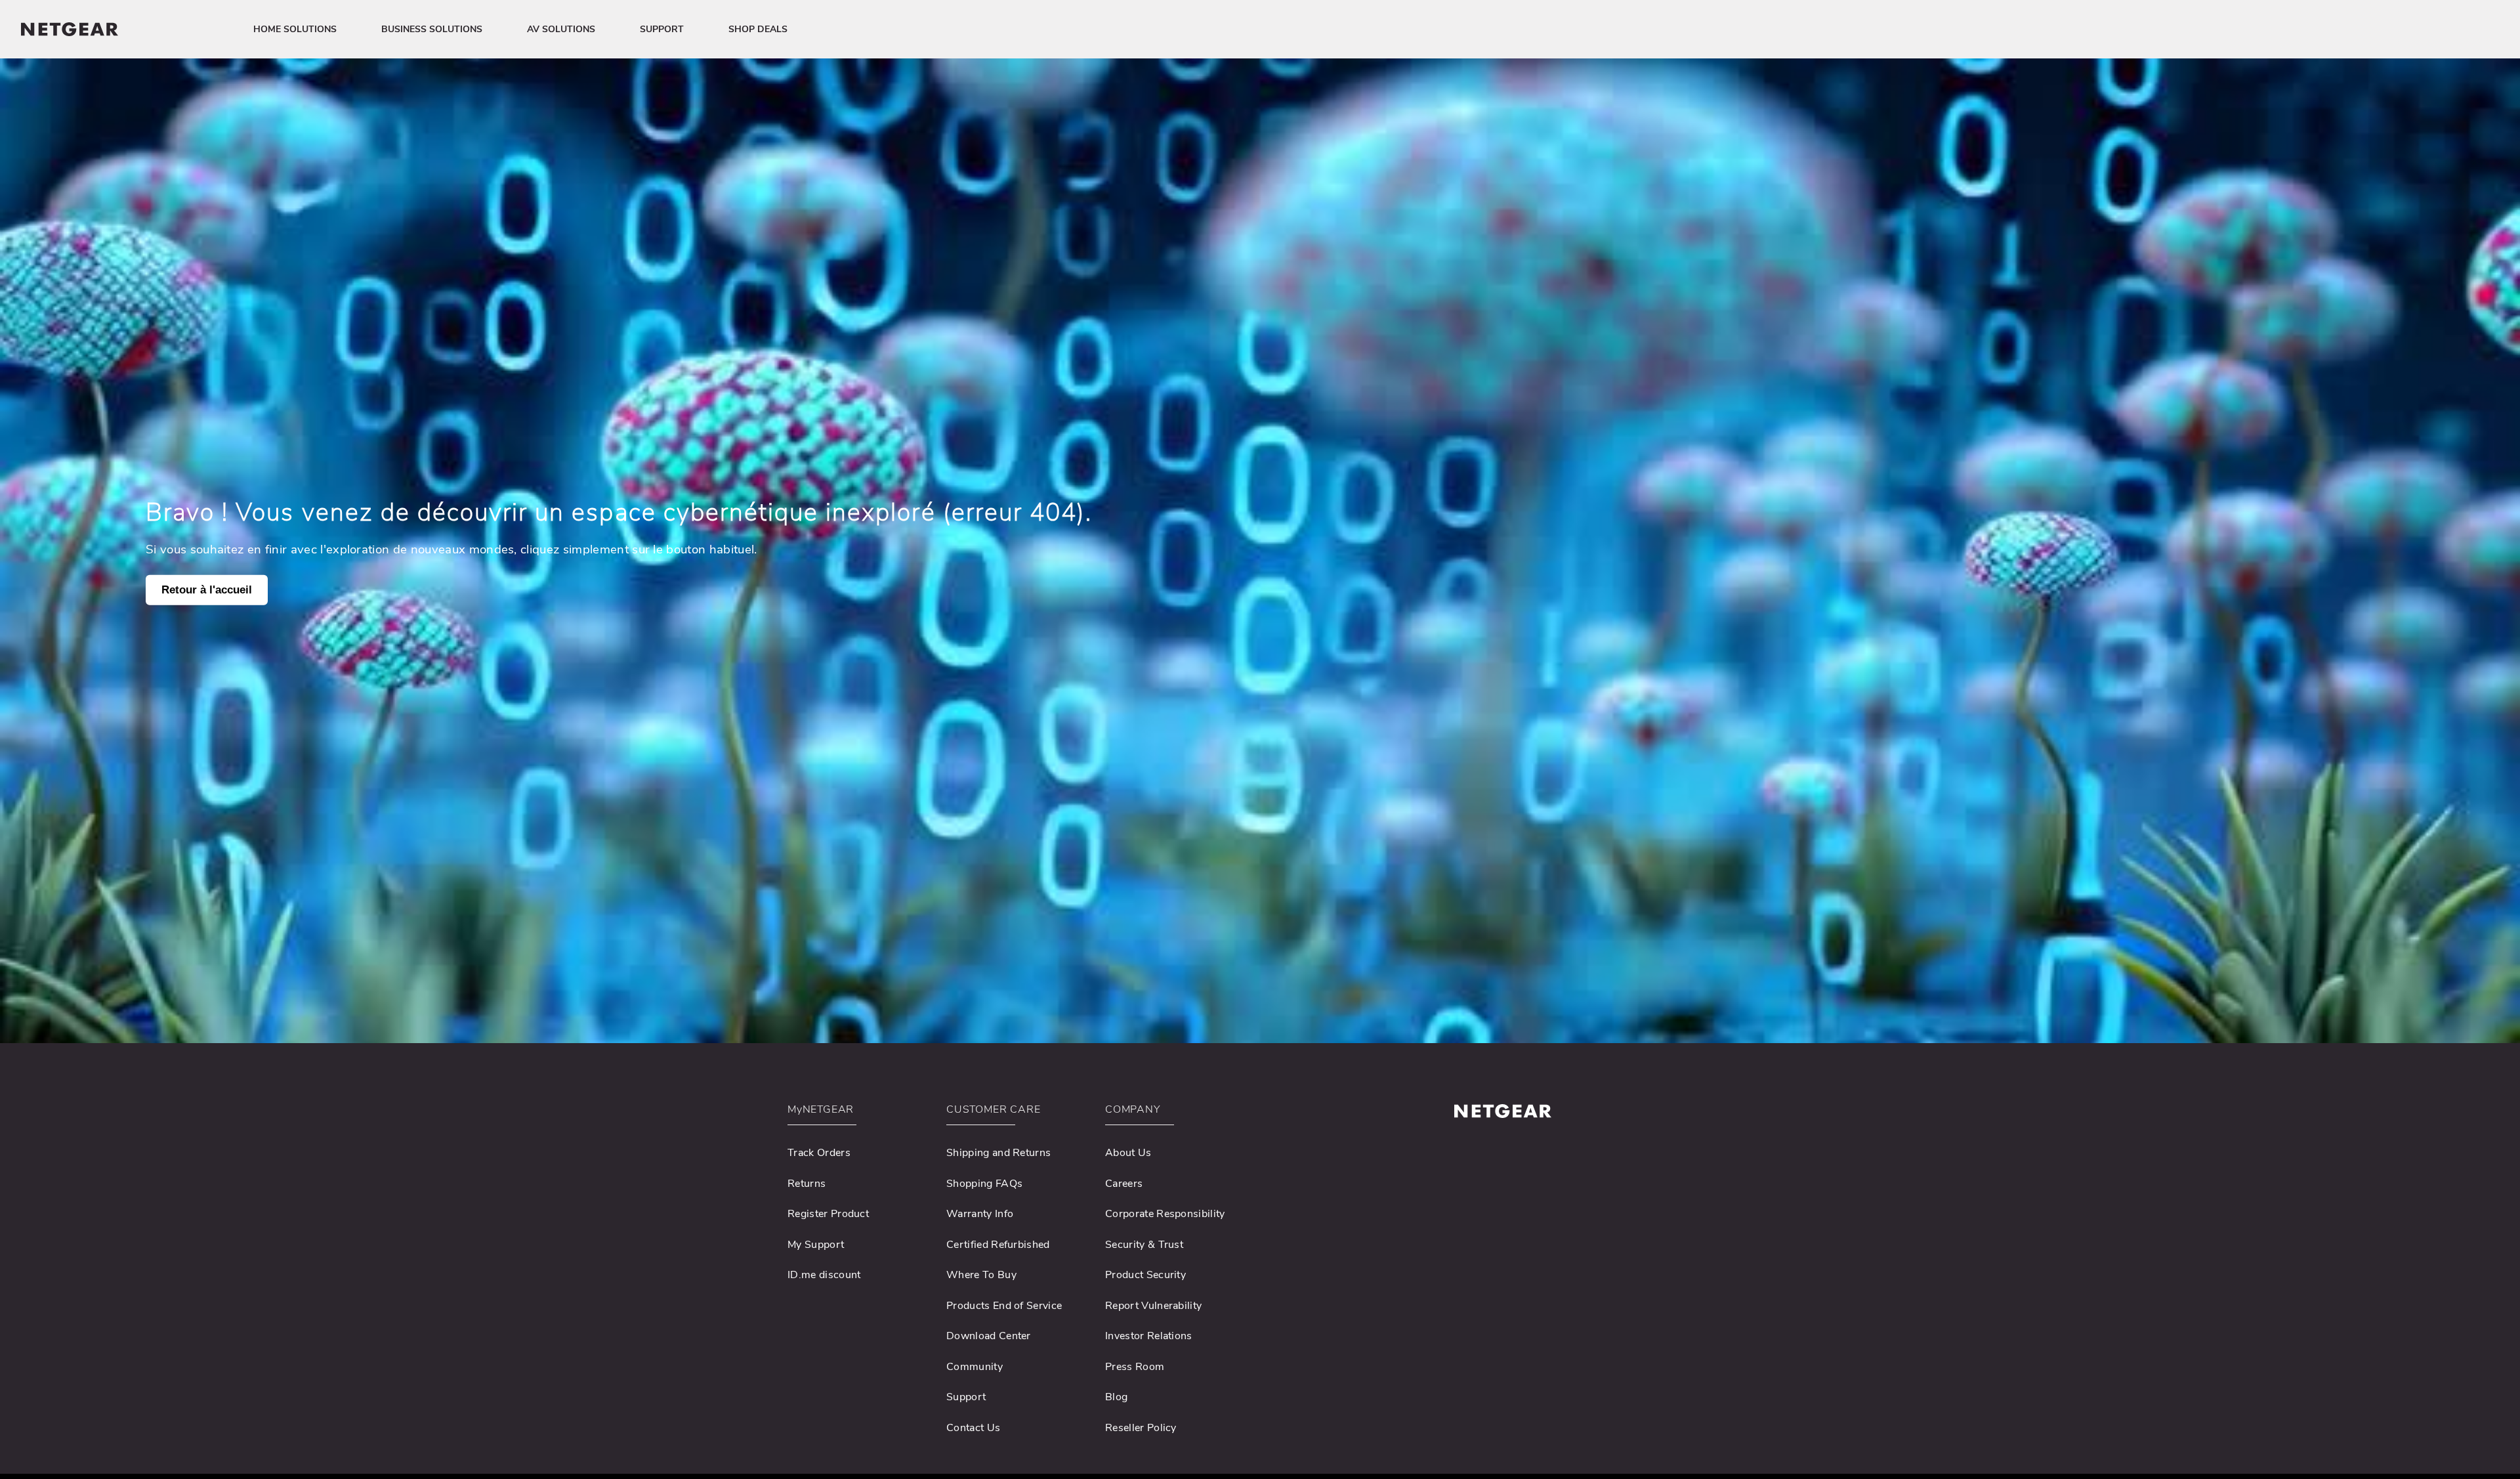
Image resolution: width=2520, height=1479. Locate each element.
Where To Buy (981, 1275)
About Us (1128, 1153)
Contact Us (973, 1428)
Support (966, 1397)
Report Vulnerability (1153, 1306)
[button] (858, 1113)
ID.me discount (824, 1275)
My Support (816, 1245)
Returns (807, 1184)
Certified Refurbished (998, 1245)
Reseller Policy (1141, 1428)
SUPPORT (662, 29)
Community (975, 1367)
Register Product (828, 1214)
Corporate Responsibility (1165, 1214)
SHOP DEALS (758, 29)
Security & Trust (1144, 1245)
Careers (1124, 1184)
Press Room (1135, 1367)
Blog (1116, 1397)
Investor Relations (1149, 1336)
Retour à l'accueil (207, 590)
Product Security (1145, 1275)
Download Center (989, 1336)
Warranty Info (980, 1214)
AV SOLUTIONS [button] (561, 29)
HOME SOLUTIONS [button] (295, 29)
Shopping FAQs (984, 1184)
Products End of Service (1004, 1306)
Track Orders (819, 1153)
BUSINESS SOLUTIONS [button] (432, 29)
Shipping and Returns (998, 1153)
